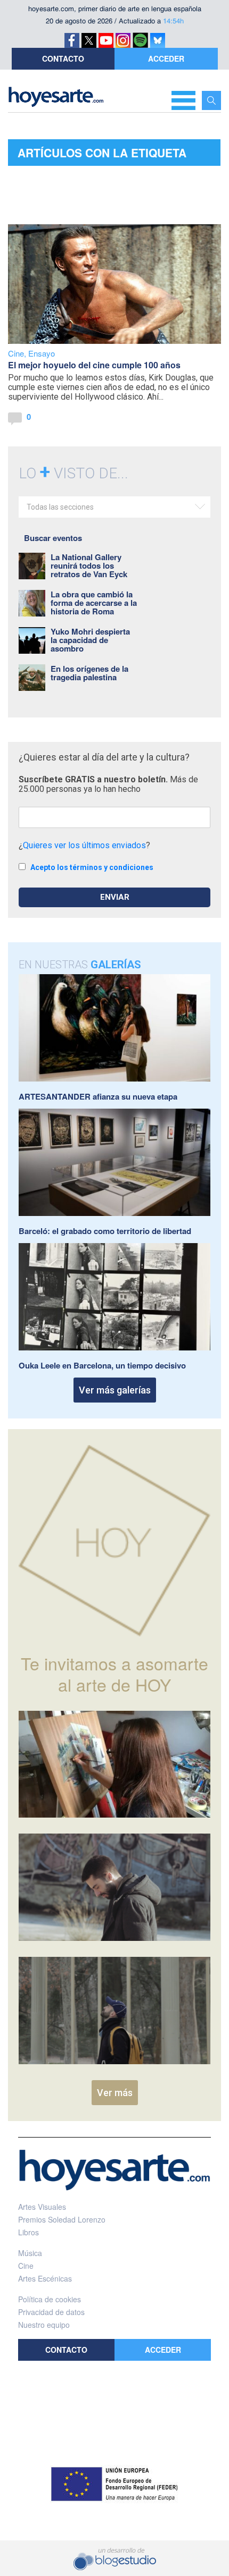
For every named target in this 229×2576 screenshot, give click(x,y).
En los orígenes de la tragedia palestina (89, 673)
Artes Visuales (42, 2207)
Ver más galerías (115, 1390)
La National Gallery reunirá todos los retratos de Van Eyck (89, 565)
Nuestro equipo (44, 2325)
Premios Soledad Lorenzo (62, 2219)
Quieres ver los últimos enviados (84, 845)
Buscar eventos (53, 538)
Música (30, 2253)
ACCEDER (166, 58)
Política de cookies (50, 2299)
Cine (16, 353)
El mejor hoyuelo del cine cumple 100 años (94, 365)
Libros (28, 2232)
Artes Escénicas (45, 2278)
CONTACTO (63, 58)
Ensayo (42, 353)
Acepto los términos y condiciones (92, 867)
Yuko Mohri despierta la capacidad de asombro (90, 640)
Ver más (115, 2093)
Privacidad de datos (51, 2312)
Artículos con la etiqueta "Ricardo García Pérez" (102, 155)
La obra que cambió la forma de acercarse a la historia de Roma (94, 603)
